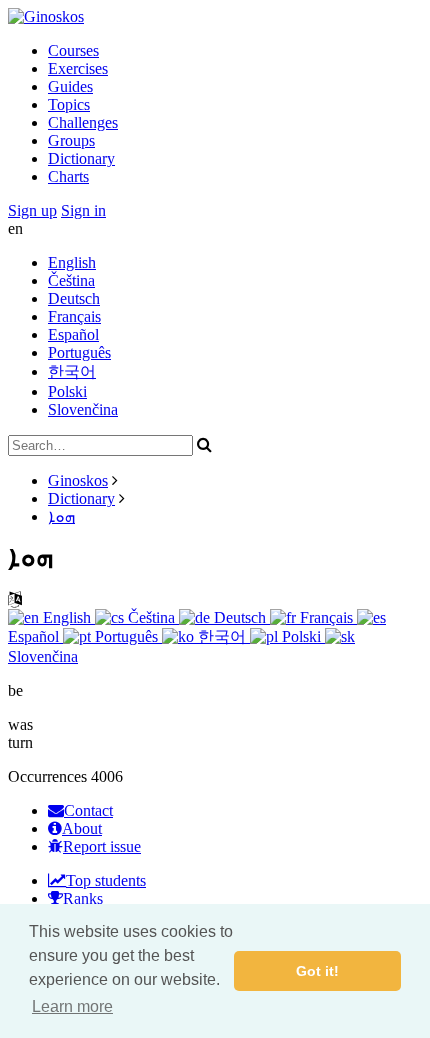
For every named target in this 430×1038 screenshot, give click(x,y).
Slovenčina (83, 409)
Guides (70, 86)
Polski (67, 391)
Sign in (83, 210)
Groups (71, 140)
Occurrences (47, 776)
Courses (73, 50)
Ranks (83, 898)
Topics (69, 104)
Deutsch (74, 298)
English (72, 262)
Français (74, 316)
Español (73, 334)
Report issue (102, 846)
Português (79, 352)
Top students (106, 880)
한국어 (72, 371)
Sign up (32, 210)
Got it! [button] (317, 971)
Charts (68, 176)
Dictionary (81, 158)
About (82, 828)
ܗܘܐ (61, 516)
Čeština (71, 280)
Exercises (78, 68)
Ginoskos (78, 480)
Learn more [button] (72, 1006)
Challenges (83, 122)
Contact (88, 810)
